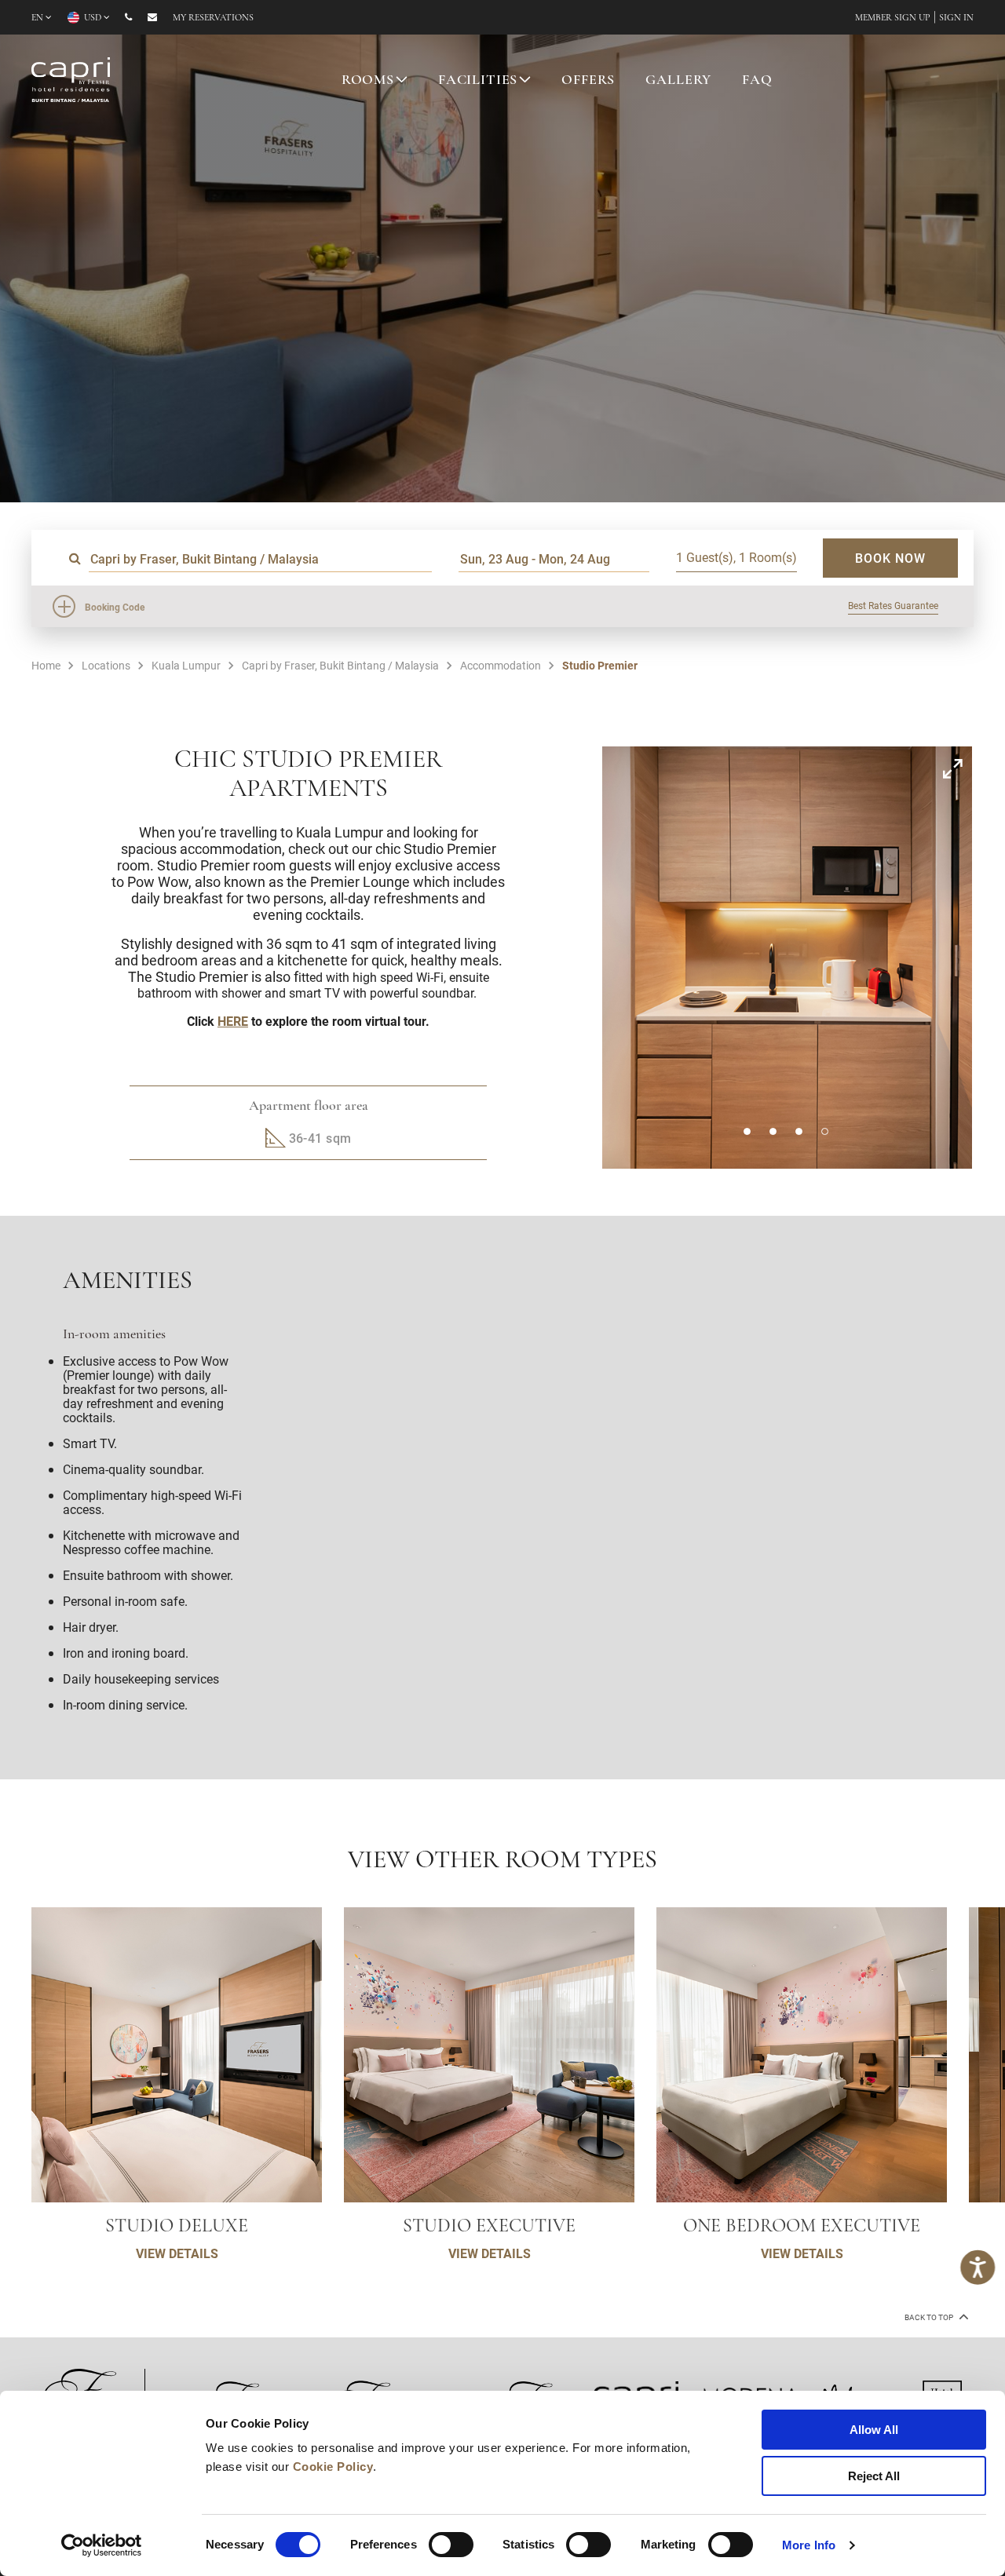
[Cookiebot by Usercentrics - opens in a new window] (102, 2545)
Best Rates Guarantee (893, 605)
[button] (747, 1131)
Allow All (874, 2430)
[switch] (451, 2545)
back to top (930, 2317)
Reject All (874, 2476)
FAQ (757, 81)
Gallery (678, 81)
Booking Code (115, 607)
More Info (809, 2545)
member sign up (893, 18)
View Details (177, 2253)
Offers (588, 81)
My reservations (213, 18)
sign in (956, 18)
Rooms (368, 81)
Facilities (478, 81)
